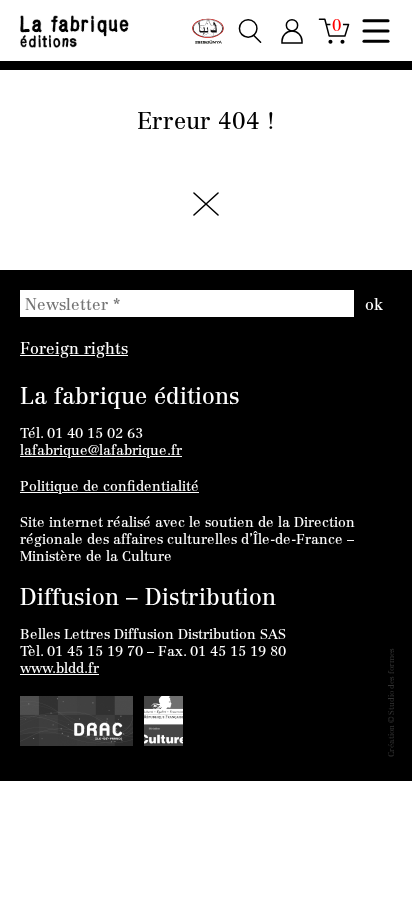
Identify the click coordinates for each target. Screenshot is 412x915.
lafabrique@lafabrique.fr (101, 452)
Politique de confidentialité (109, 488)
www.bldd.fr (59, 670)
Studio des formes (392, 681)
